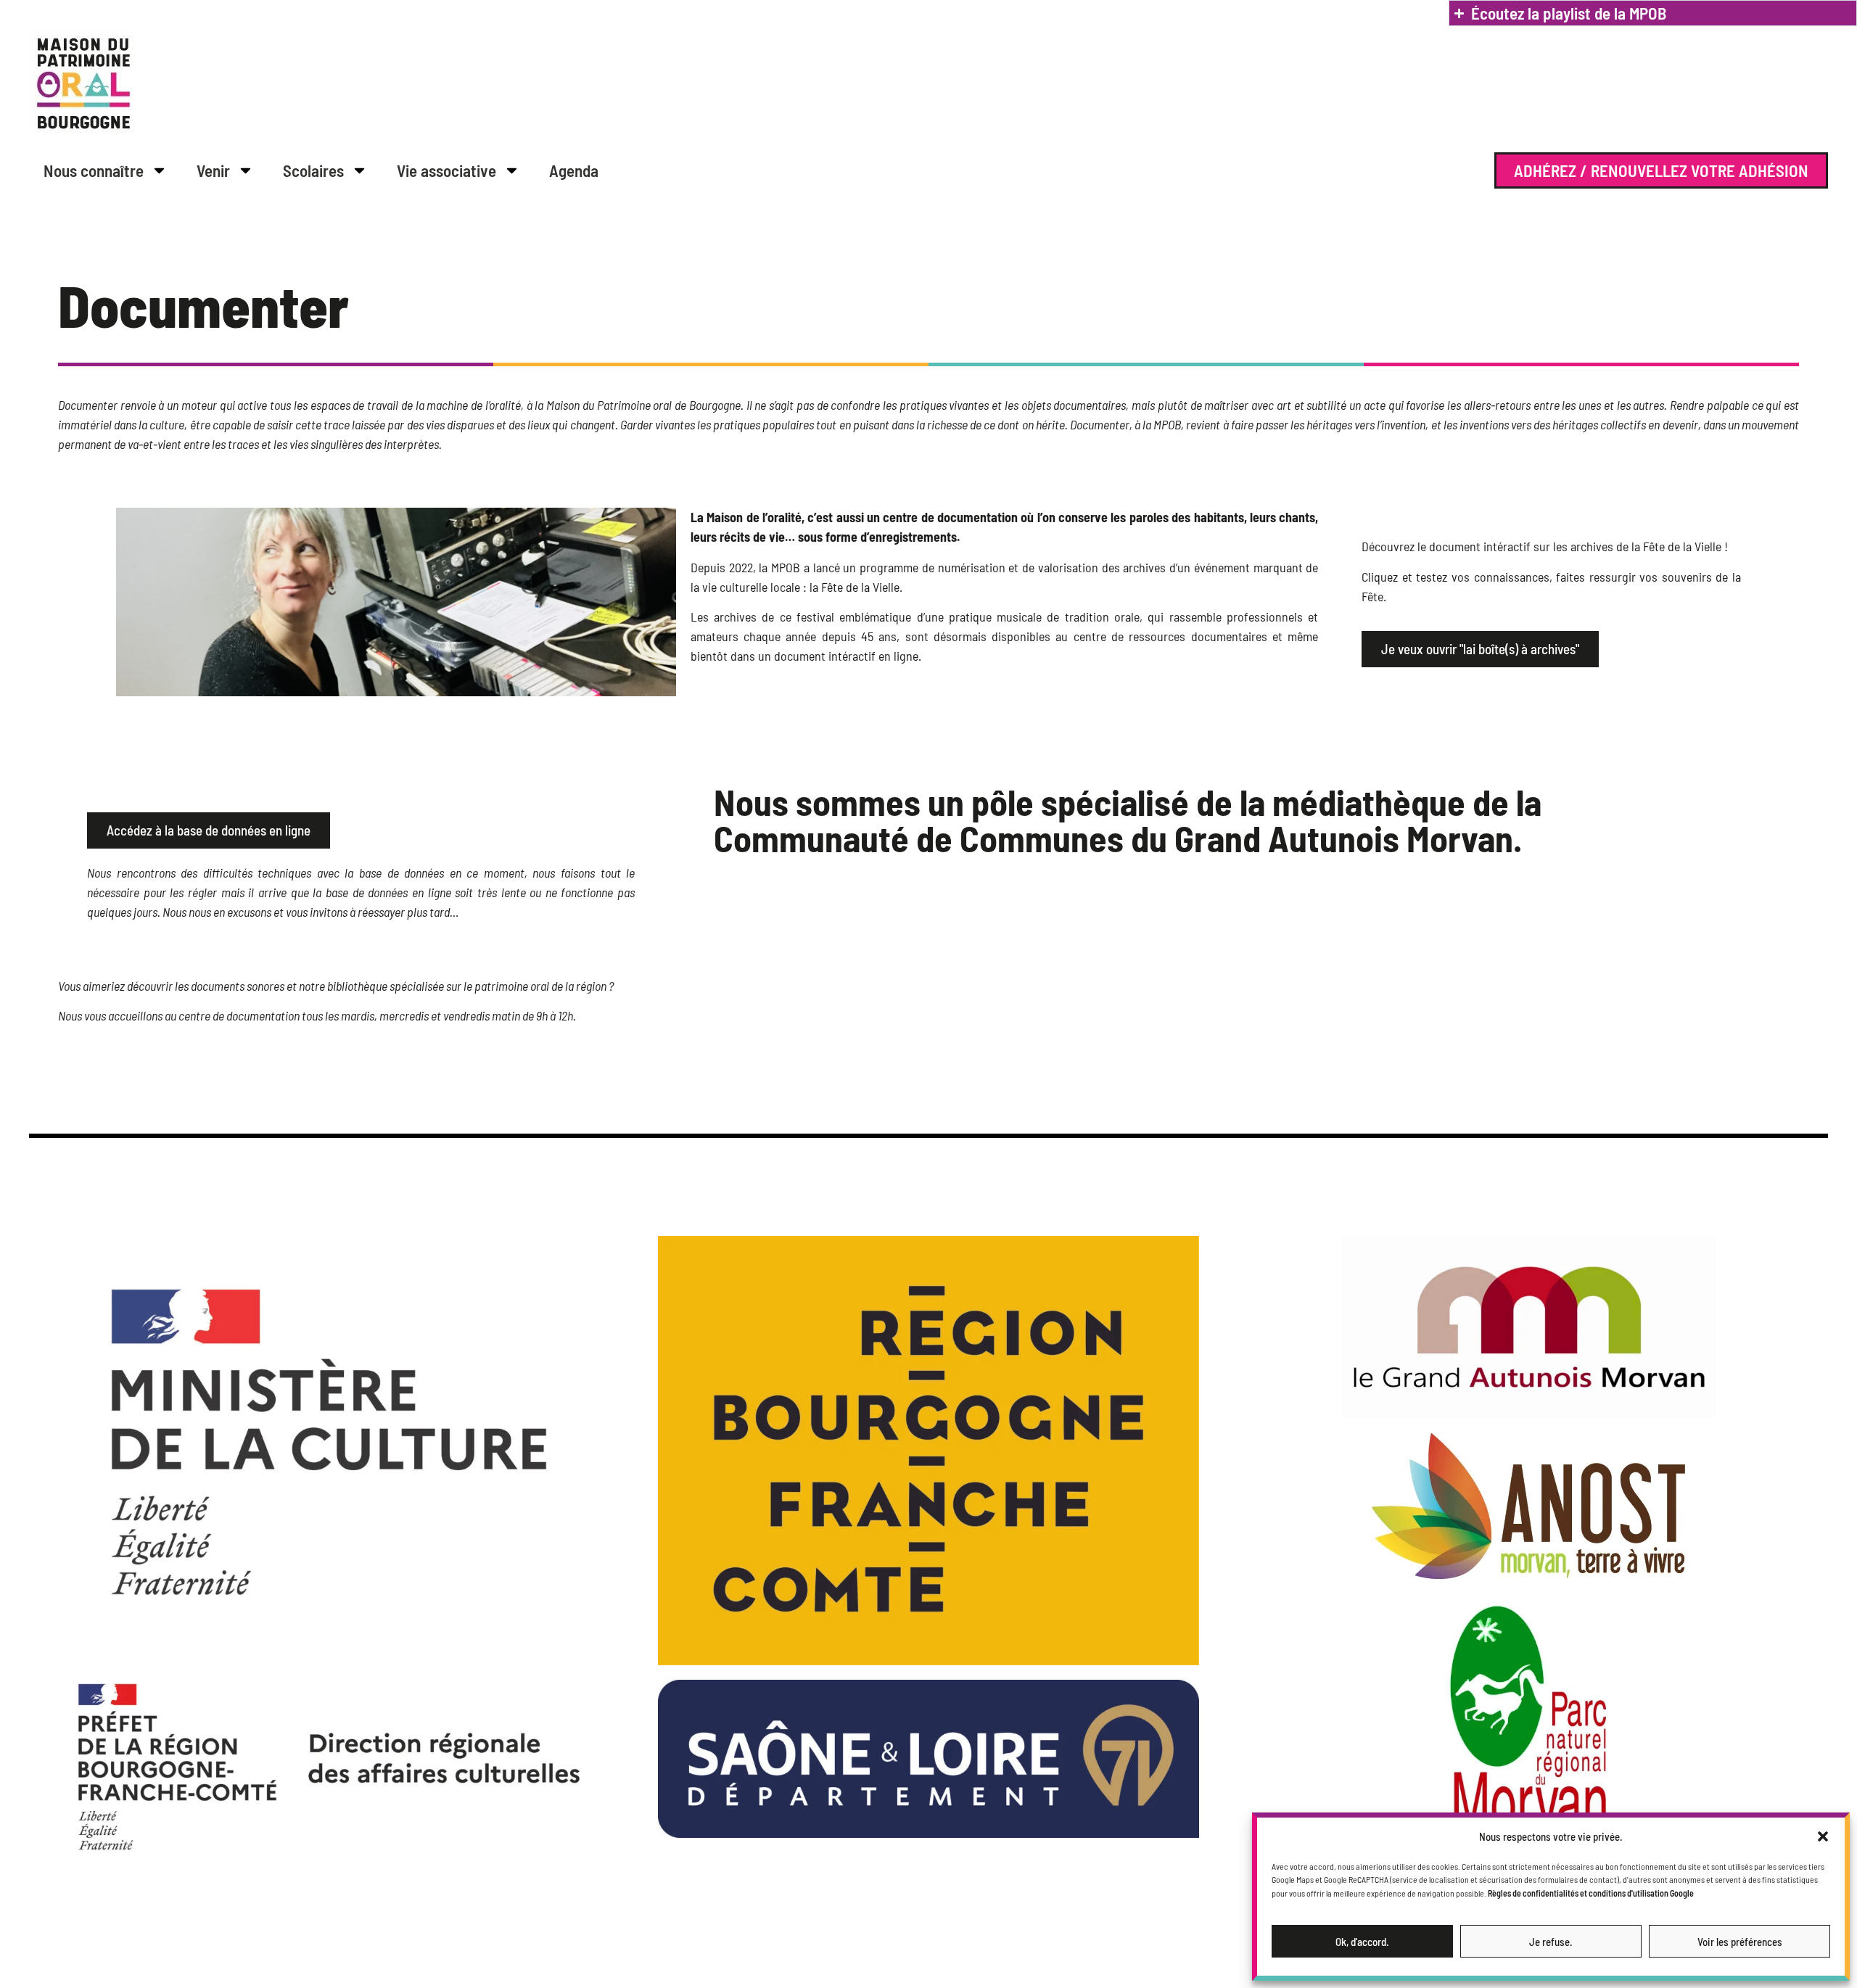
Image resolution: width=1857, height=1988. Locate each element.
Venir (213, 170)
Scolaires (313, 170)
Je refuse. (1551, 1942)
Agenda (574, 170)
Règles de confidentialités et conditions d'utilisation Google (1591, 1893)
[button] (1823, 1836)
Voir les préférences (1740, 1942)
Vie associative (446, 170)
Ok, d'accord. (1362, 1942)
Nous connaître (94, 170)
